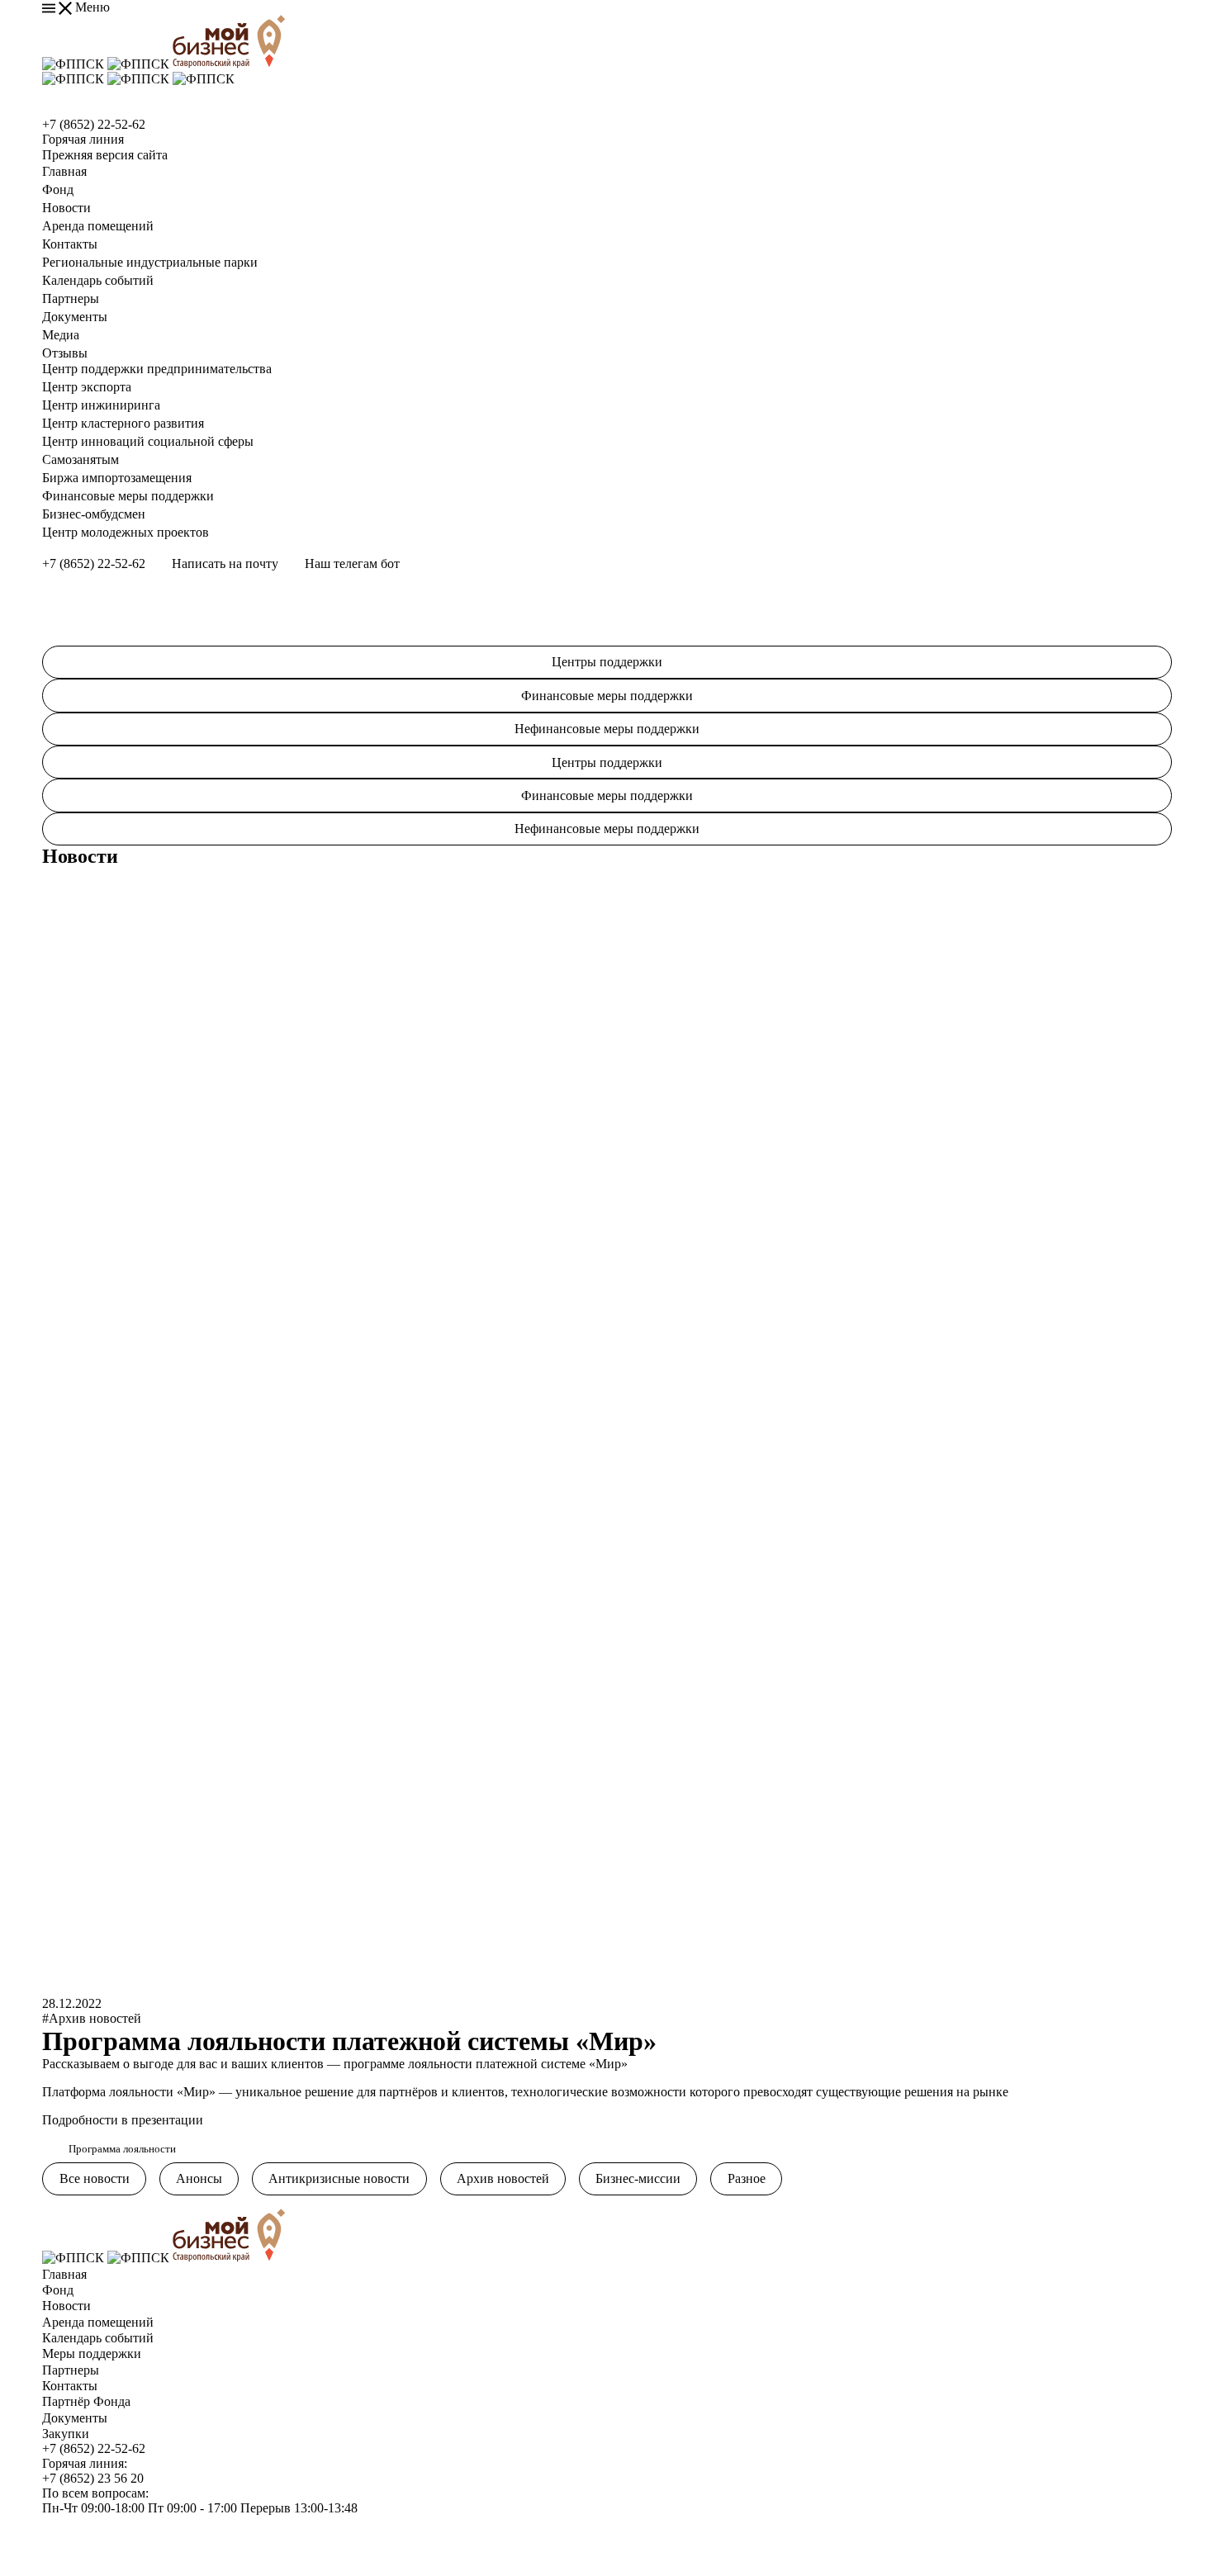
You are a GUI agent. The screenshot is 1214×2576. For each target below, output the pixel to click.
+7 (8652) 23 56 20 (93, 2478)
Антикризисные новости (339, 2178)
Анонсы (199, 2178)
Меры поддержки (92, 2353)
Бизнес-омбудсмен (94, 514)
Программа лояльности (122, 2149)
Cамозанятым (81, 459)
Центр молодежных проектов (126, 532)
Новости (66, 208)
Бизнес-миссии (638, 2178)
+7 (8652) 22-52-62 (94, 124)
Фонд (58, 189)
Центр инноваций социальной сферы (148, 441)
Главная (64, 171)
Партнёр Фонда (86, 2401)
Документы (75, 317)
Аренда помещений (98, 226)
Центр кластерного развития (123, 423)
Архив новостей (503, 2178)
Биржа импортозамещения (117, 478)
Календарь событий (98, 280)
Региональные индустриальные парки (150, 262)
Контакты (70, 244)
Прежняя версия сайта (105, 155)
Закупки (66, 2434)
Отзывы (65, 353)
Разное (747, 2178)
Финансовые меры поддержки (128, 496)
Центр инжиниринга (101, 405)
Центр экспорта (87, 387)
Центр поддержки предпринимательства (157, 369)
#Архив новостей (92, 2018)
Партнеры (71, 298)
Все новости (95, 2178)
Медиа (61, 335)
